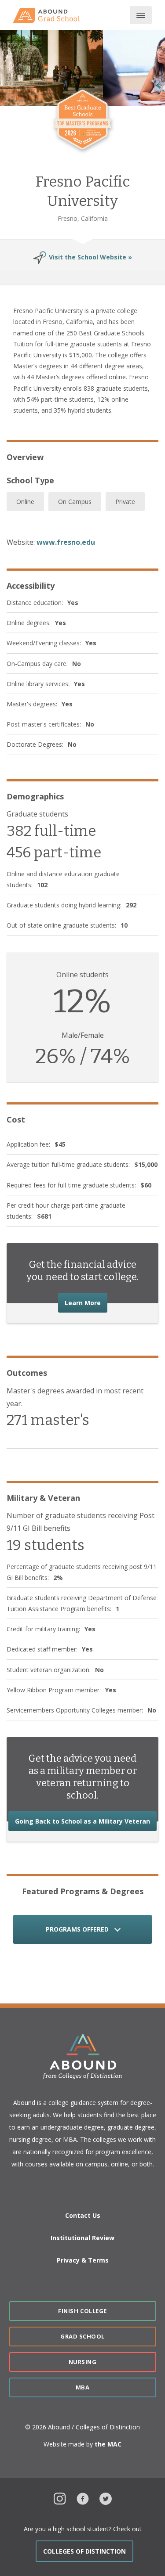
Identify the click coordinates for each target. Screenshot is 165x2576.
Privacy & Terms (83, 2260)
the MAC (108, 2444)
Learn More (86, 1302)
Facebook (83, 2498)
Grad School (82, 2336)
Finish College (82, 2311)
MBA (83, 2387)
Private (125, 502)
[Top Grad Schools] (50, 15)
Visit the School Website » (90, 257)
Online (25, 502)
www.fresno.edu (66, 542)
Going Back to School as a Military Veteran (86, 1821)
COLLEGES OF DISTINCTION (84, 2551)
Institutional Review (82, 2238)
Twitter (106, 2498)
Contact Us (83, 2215)
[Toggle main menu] (141, 15)
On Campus (75, 502)
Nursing (83, 2362)
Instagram (60, 2498)
